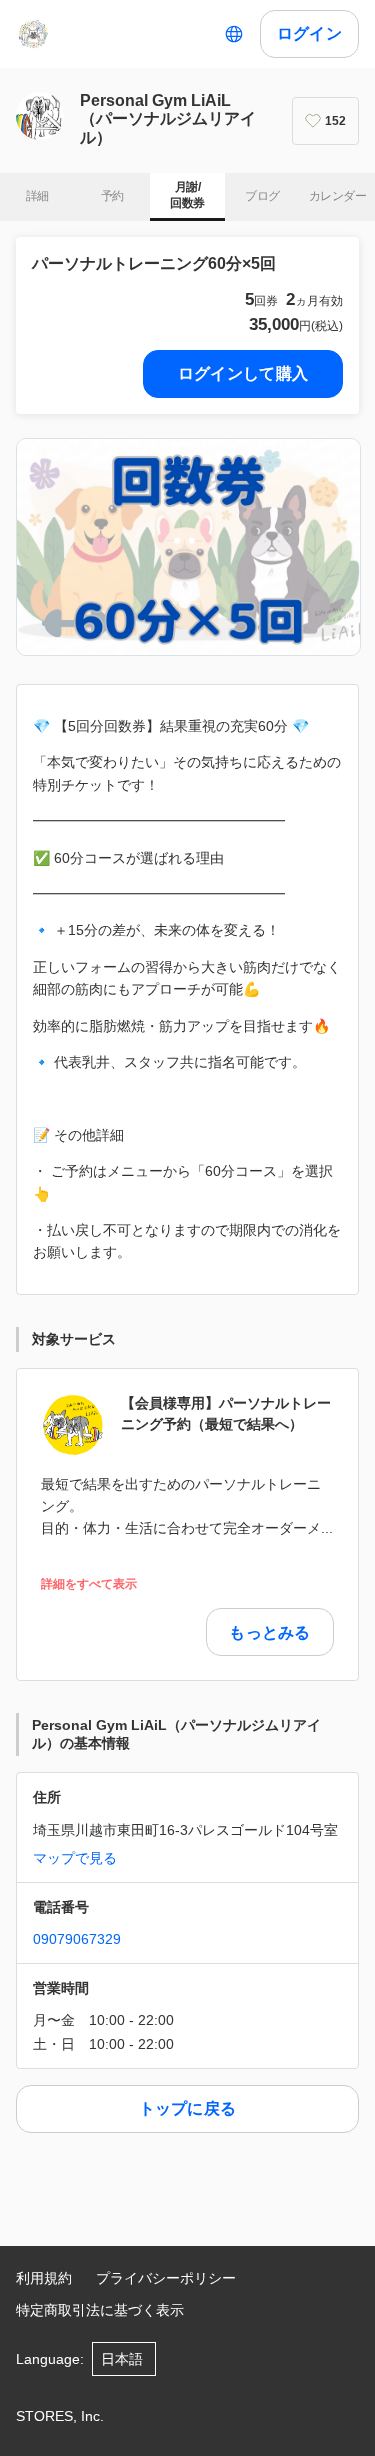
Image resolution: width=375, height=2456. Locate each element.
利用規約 (44, 2278)
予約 (112, 196)
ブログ (262, 196)
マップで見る (75, 1858)
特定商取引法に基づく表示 (100, 2310)
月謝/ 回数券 (187, 195)
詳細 (37, 196)
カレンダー (337, 196)
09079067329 (77, 1939)
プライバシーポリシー (166, 2278)
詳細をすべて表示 (89, 1584)
